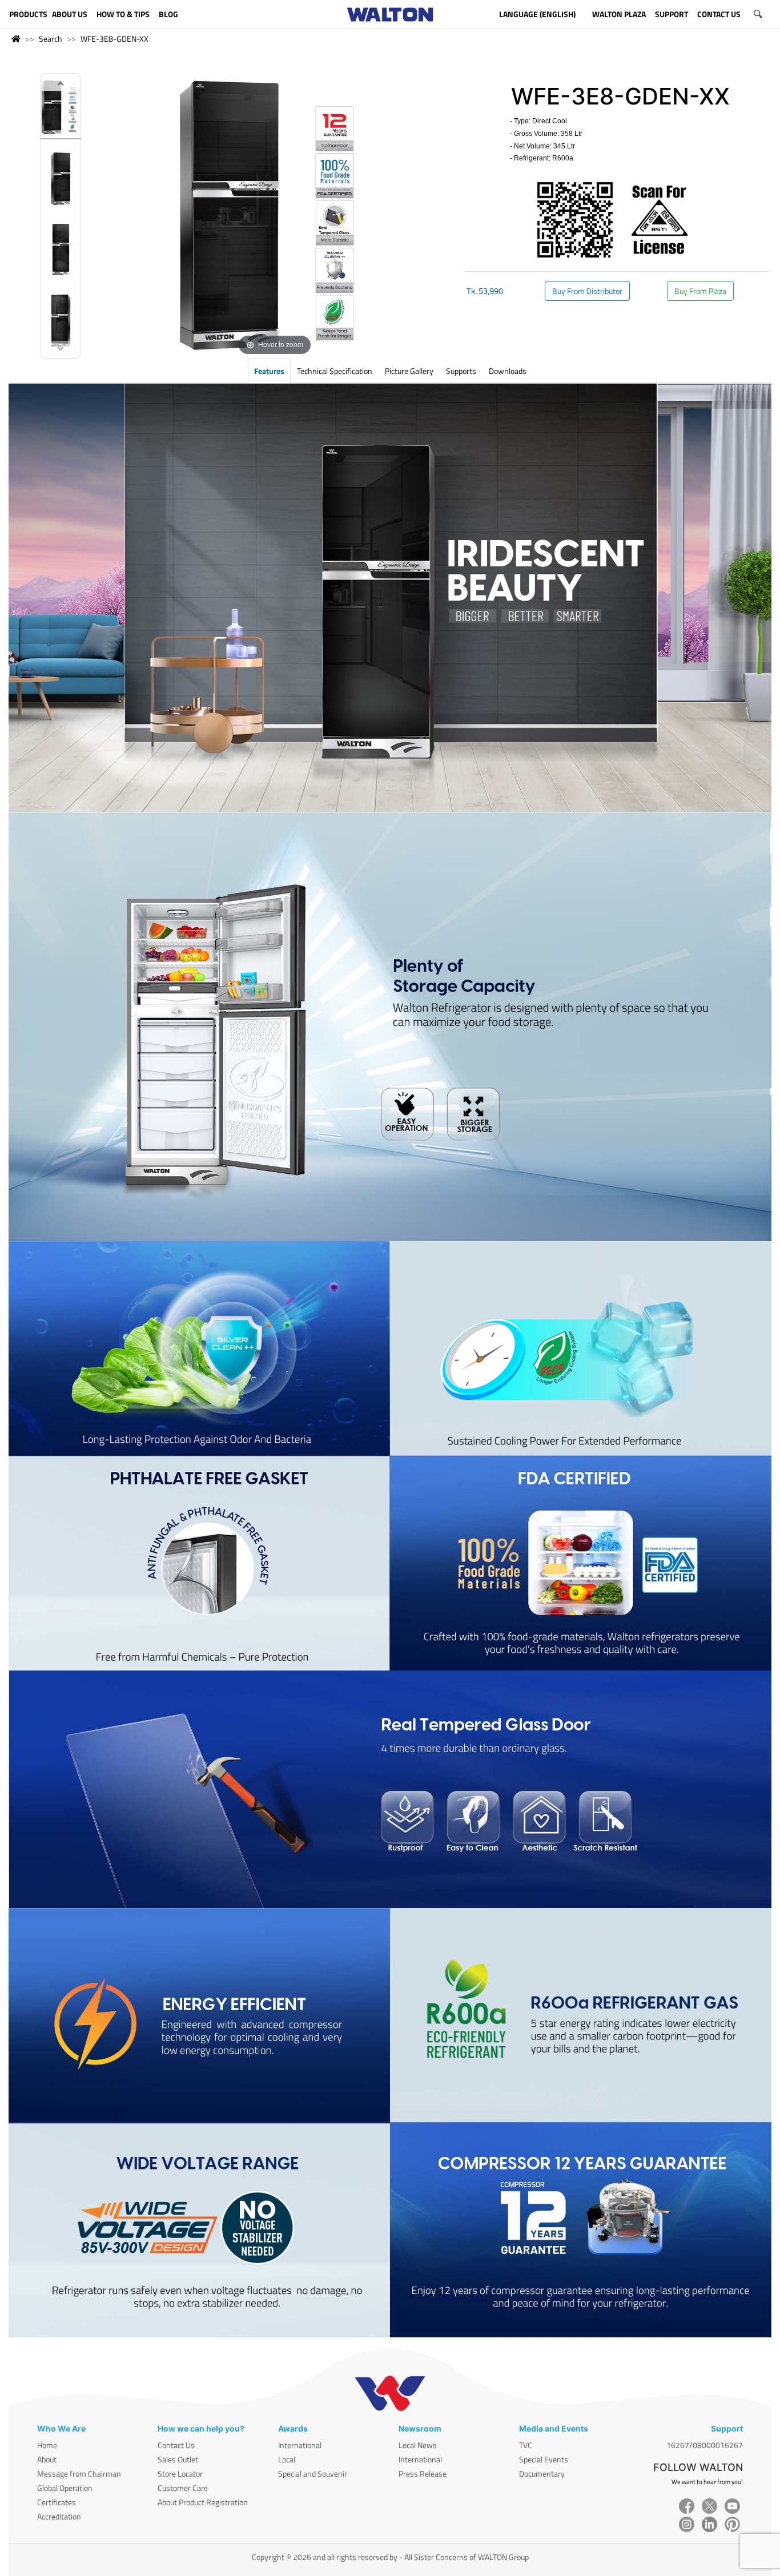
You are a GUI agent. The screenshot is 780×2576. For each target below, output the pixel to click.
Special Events (544, 2459)
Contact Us (176, 2445)
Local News (418, 2445)
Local (287, 2459)
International (300, 2445)
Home (47, 2445)
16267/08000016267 (705, 2445)
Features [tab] (269, 371)
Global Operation (65, 2488)
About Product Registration (203, 2502)
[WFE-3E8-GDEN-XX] (61, 109)
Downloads (508, 371)
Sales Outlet (178, 2459)
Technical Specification (335, 371)
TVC (526, 2445)
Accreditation (59, 2516)
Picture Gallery (409, 371)
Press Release (423, 2474)
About (47, 2459)
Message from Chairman (79, 2474)
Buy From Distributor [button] (587, 291)
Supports (461, 371)
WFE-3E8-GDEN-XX (114, 39)
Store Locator (180, 2474)
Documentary (542, 2474)
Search (51, 39)
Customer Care (183, 2488)
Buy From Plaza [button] (700, 291)
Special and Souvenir (313, 2474)
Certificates (57, 2502)
